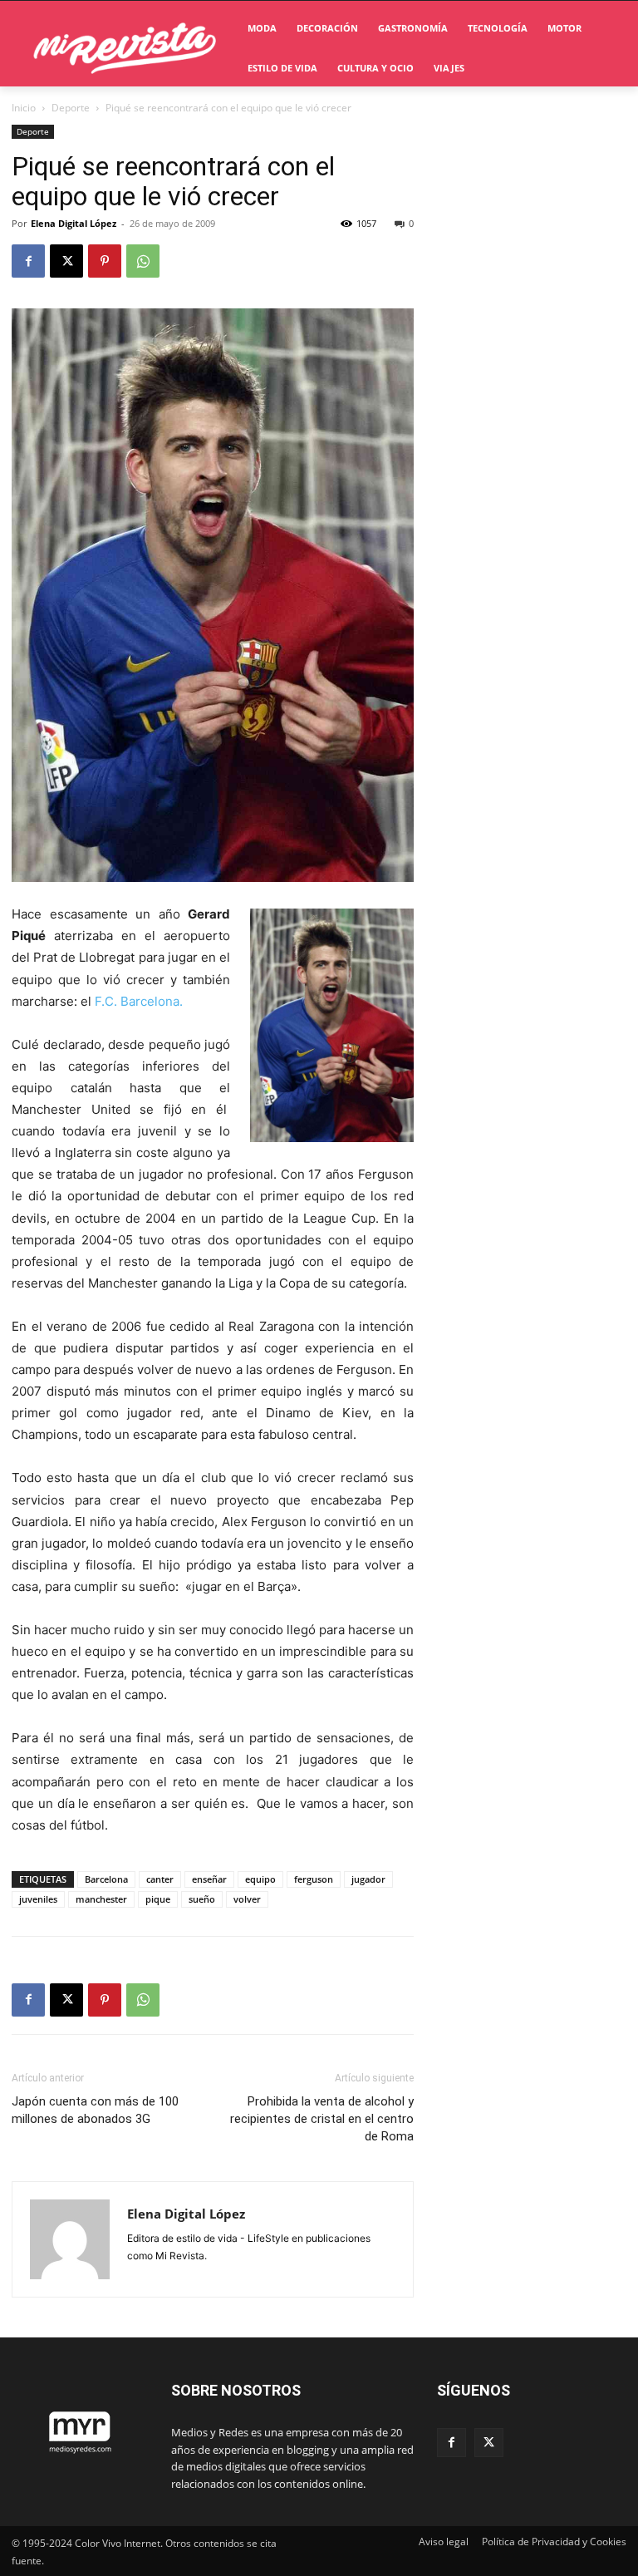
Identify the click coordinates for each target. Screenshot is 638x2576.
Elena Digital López (74, 223)
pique (158, 1899)
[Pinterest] (105, 261)
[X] (66, 261)
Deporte (71, 108)
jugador (368, 1879)
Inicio (24, 108)
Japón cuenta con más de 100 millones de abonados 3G (95, 2110)
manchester (101, 1899)
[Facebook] (28, 261)
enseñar (209, 1879)
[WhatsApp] (143, 261)
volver (247, 1899)
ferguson (314, 1879)
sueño (202, 1899)
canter (160, 1879)
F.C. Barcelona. (139, 1001)
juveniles (38, 1899)
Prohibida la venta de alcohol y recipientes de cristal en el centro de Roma (322, 2119)
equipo (260, 1879)
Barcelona (106, 1879)
